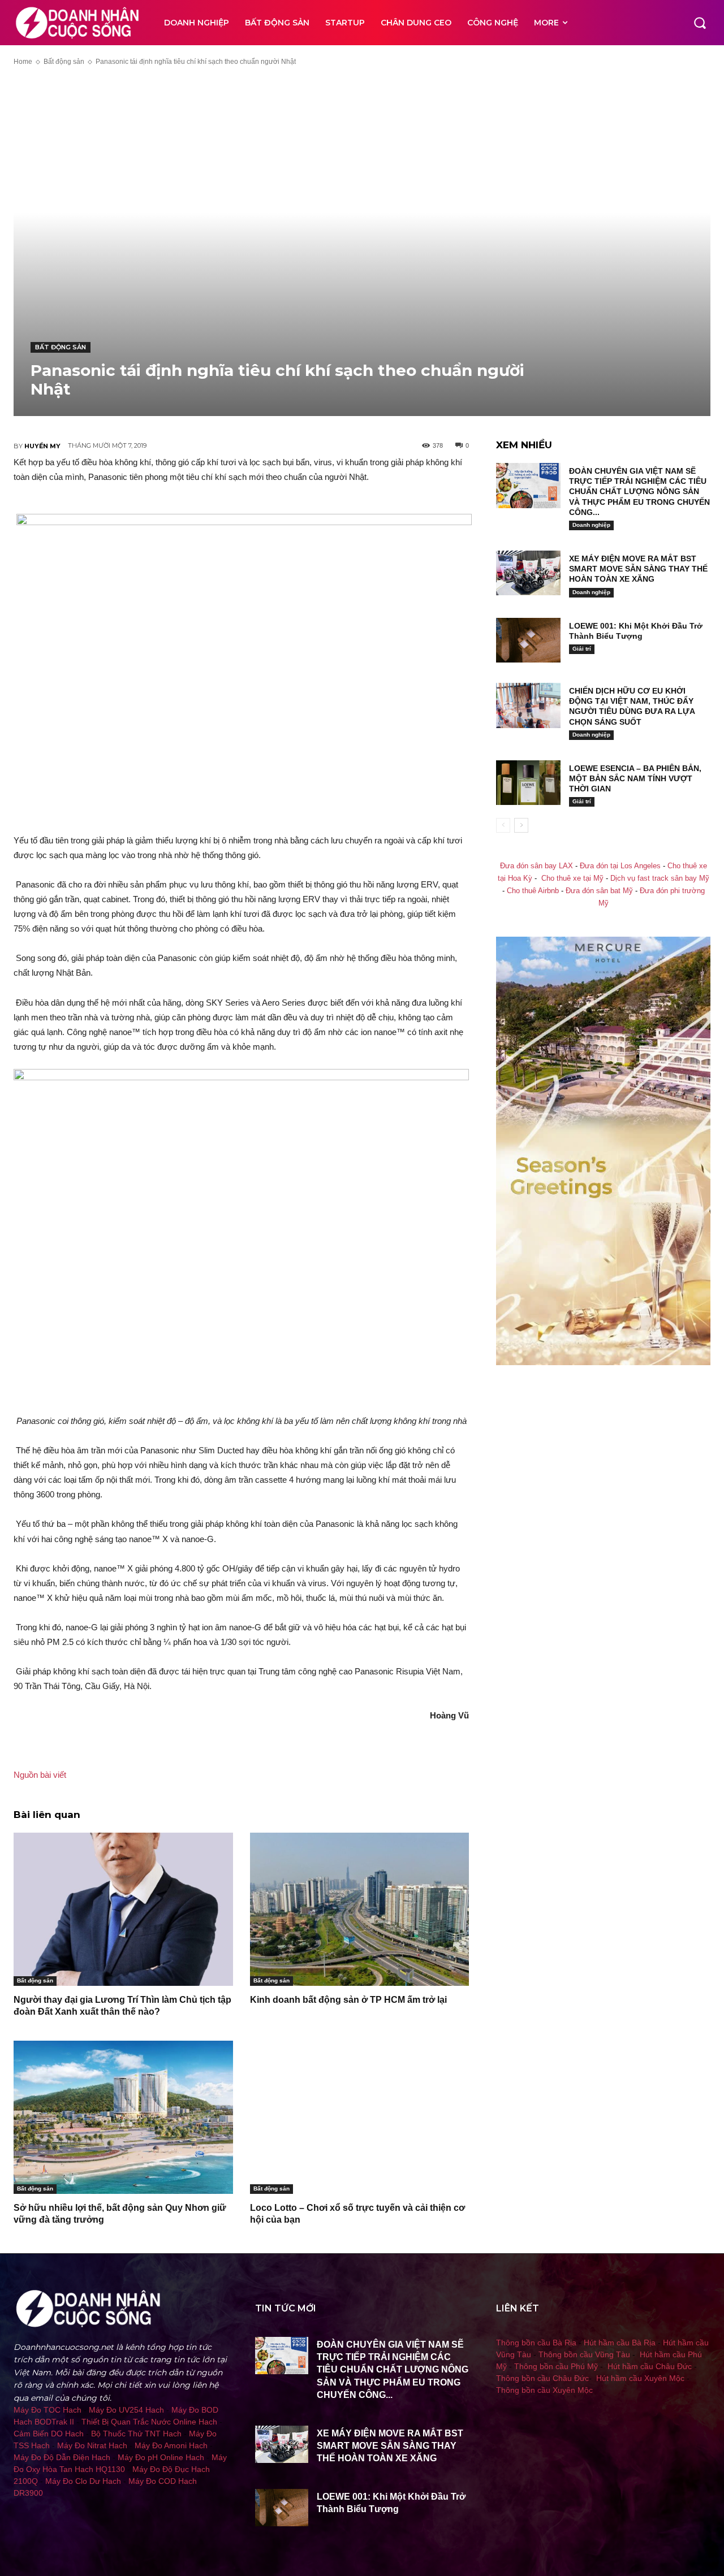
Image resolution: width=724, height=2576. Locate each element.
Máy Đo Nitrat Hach (92, 2445)
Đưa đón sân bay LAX (536, 866)
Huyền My (42, 446)
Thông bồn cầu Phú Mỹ (556, 2366)
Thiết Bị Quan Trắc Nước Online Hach (149, 2422)
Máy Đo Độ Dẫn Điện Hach (62, 2457)
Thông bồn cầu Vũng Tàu (584, 2354)
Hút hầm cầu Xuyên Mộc (640, 2378)
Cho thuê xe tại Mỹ (572, 878)
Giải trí (582, 649)
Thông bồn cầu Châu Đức (542, 2378)
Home (23, 62)
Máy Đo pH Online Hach (161, 2457)
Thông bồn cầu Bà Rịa (536, 2343)
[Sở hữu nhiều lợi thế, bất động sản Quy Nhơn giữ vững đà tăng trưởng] (123, 2117)
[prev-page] (503, 825)
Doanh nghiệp (591, 525)
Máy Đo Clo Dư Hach (83, 2481)
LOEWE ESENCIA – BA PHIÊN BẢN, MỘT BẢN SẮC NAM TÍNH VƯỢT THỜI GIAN (635, 778)
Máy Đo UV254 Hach (126, 2410)
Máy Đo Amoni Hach (171, 2445)
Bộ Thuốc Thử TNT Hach (136, 2434)
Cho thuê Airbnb (533, 891)
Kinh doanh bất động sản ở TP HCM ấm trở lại (348, 2000)
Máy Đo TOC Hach (48, 2410)
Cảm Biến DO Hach (49, 2434)
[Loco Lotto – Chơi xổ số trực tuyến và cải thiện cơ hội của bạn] (360, 2117)
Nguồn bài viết (40, 1775)
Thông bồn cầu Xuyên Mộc (544, 2390)
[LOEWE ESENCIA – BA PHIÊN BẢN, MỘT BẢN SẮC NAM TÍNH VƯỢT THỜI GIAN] (528, 783)
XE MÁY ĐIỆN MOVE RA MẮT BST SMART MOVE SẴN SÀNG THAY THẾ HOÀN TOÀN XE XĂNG (638, 569)
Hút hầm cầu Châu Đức (650, 2366)
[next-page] (521, 825)
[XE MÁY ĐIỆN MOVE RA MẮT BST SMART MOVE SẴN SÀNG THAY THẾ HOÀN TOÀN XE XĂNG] (528, 573)
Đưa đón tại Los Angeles (620, 866)
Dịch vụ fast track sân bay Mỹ (660, 878)
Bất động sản (64, 62)
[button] (700, 23)
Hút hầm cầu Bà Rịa (620, 2343)
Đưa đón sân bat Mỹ (599, 891)
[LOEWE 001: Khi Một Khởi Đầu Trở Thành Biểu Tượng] (528, 640)
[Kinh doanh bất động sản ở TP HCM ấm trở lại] (360, 1909)
